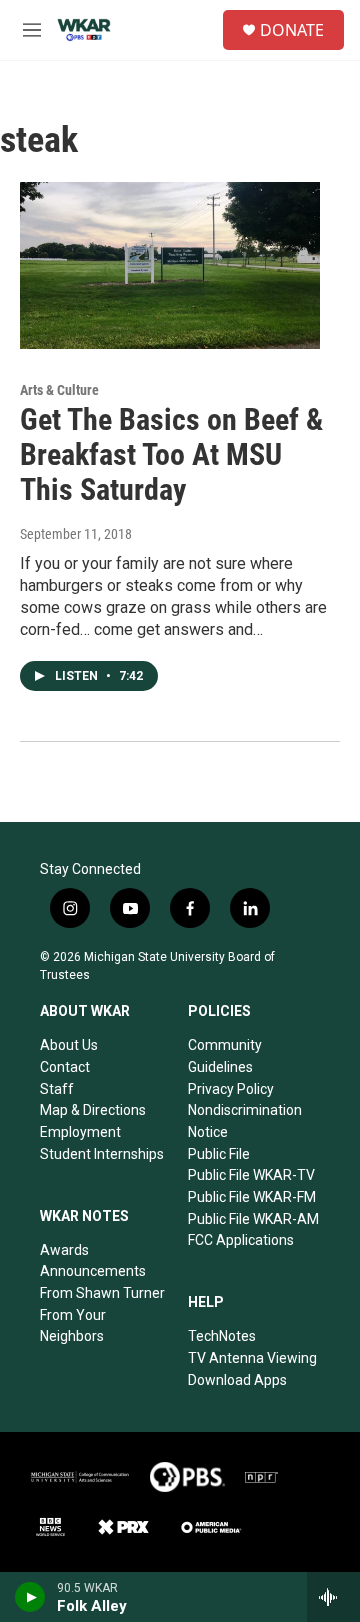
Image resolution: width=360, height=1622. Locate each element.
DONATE (292, 30)
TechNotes (222, 1336)
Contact (65, 1067)
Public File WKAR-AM (253, 1219)
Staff (57, 1089)
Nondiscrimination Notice (245, 1121)
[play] (30, 1597)
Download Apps (237, 1380)
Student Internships (102, 1154)
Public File (219, 1154)
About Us (69, 1045)
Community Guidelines (225, 1056)
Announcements (93, 1271)
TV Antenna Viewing (252, 1358)
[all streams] (333, 1597)
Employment (80, 1132)
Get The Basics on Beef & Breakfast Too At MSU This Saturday (171, 454)
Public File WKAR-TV (251, 1175)
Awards (64, 1250)
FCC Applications (241, 1240)
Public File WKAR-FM (252, 1197)
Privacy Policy (231, 1089)
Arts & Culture (59, 390)
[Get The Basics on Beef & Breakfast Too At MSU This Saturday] (170, 265)
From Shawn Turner (102, 1293)
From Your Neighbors (73, 1326)
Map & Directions (93, 1110)
